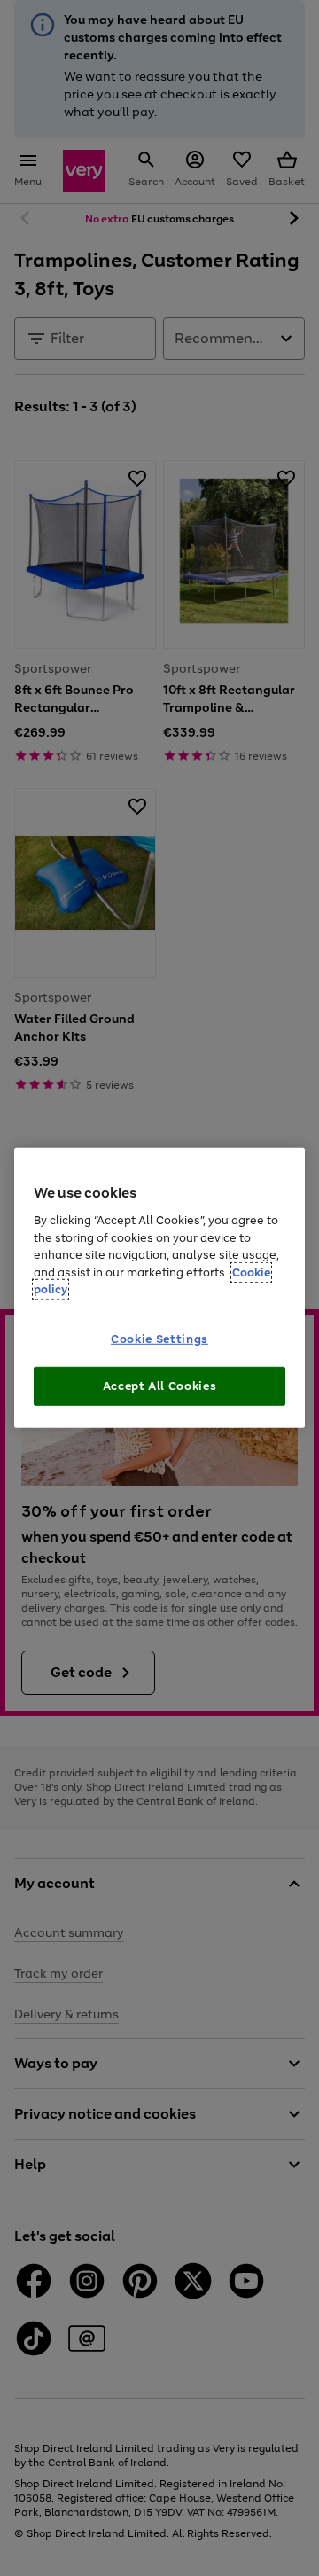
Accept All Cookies (160, 1386)
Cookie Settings (159, 1339)
